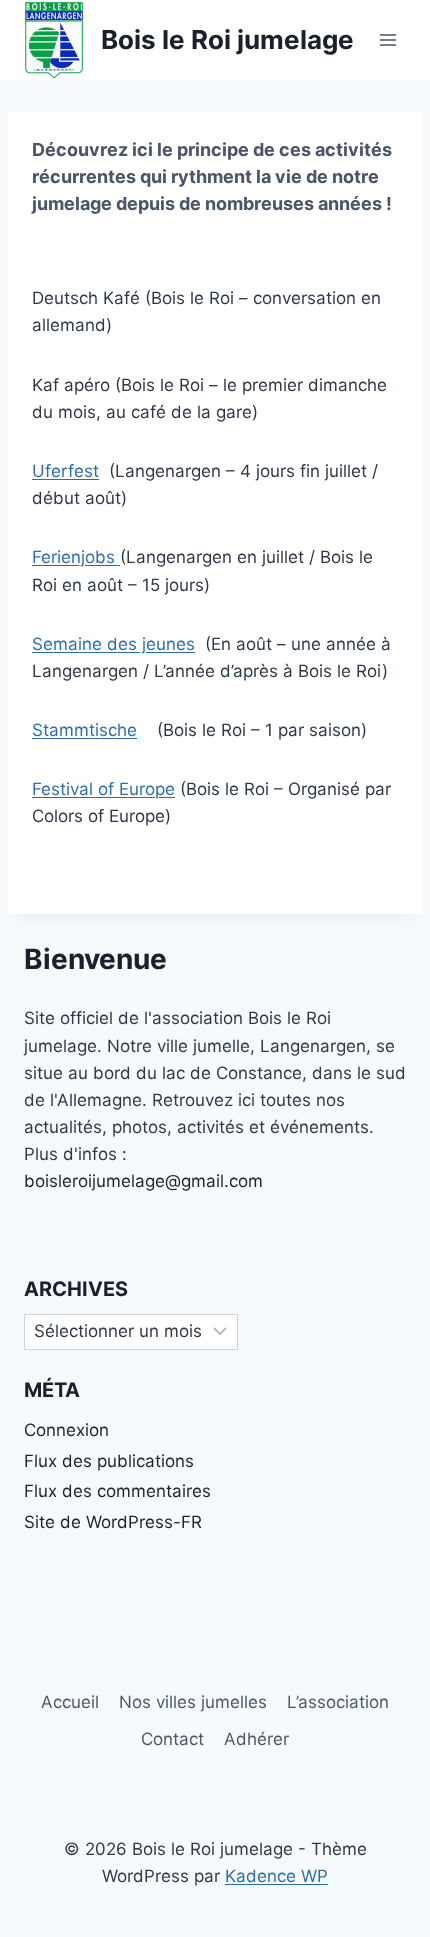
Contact (172, 1739)
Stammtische (84, 730)
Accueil (70, 1702)
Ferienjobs (76, 557)
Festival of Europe (103, 789)
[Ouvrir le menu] (387, 39)
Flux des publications (109, 1461)
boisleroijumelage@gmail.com (143, 1181)
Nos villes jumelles (193, 1702)
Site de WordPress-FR (113, 1522)
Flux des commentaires (117, 1491)
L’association (338, 1702)
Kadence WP (276, 1876)
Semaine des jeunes (113, 644)
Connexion (66, 1430)
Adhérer (256, 1739)
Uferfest (65, 471)
